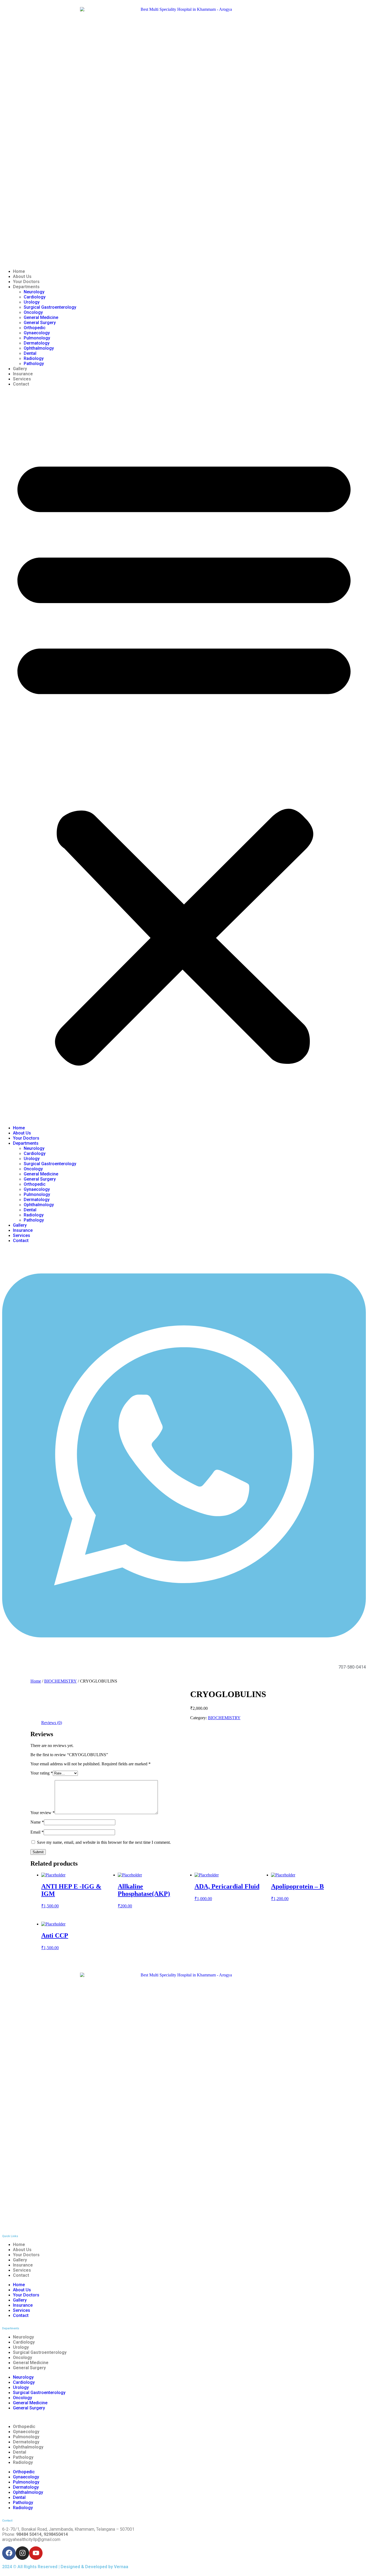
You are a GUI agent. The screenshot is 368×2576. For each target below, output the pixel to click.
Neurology (34, 292)
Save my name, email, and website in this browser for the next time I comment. (104, 1842)
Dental (30, 353)
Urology (32, 302)
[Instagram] (22, 2553)
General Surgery (40, 323)
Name (37, 1822)
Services (22, 379)
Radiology (34, 358)
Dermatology (37, 343)
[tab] (52, 1723)
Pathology (34, 364)
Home (19, 271)
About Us (22, 276)
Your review (43, 1813)
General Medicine (41, 317)
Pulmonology (37, 338)
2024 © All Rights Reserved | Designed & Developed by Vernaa (65, 2567)
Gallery (20, 369)
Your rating (42, 1773)
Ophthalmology (39, 348)
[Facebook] (9, 2553)
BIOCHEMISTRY (60, 1681)
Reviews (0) (52, 1723)
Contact (21, 384)
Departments (26, 287)
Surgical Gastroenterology (50, 307)
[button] (184, 756)
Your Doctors (26, 282)
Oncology (33, 312)
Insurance (23, 374)
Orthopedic (35, 328)
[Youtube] (36, 2553)
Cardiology (35, 297)
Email (37, 1832)
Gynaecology (37, 333)
